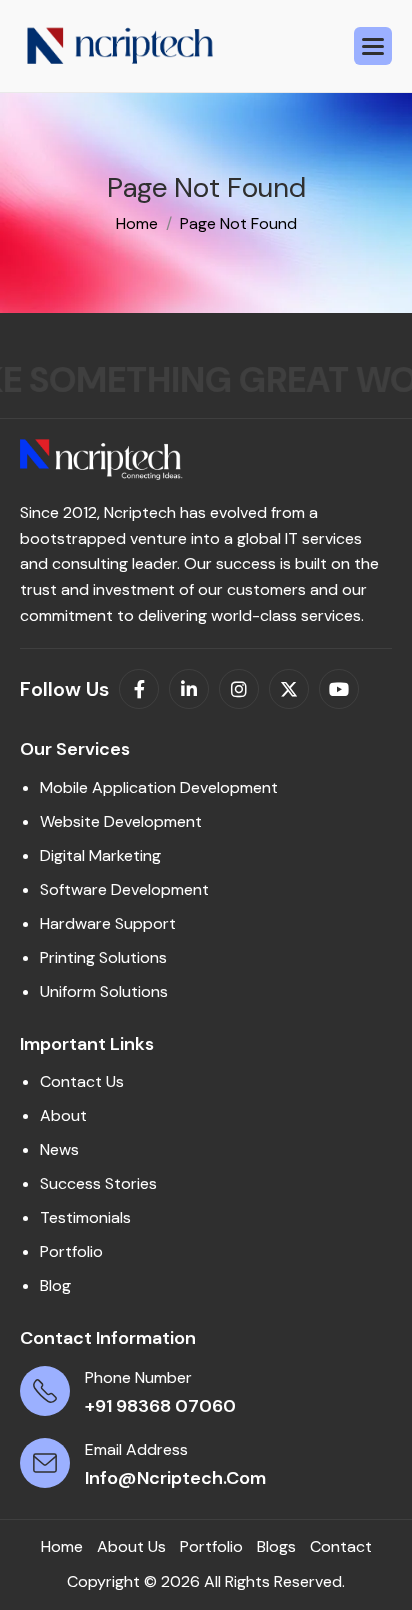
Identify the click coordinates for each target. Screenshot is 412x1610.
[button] (373, 46)
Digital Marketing (100, 855)
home (137, 223)
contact (341, 1546)
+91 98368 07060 (160, 1406)
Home (62, 1546)
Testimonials (85, 1217)
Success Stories (98, 1183)
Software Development (124, 889)
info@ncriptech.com (175, 1478)
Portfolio (71, 1251)
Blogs (276, 1546)
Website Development (121, 821)
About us (131, 1546)
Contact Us (82, 1081)
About (63, 1115)
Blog (55, 1285)
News (59, 1149)
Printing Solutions (103, 957)
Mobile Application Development (159, 787)
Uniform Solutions (104, 991)
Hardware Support (108, 923)
